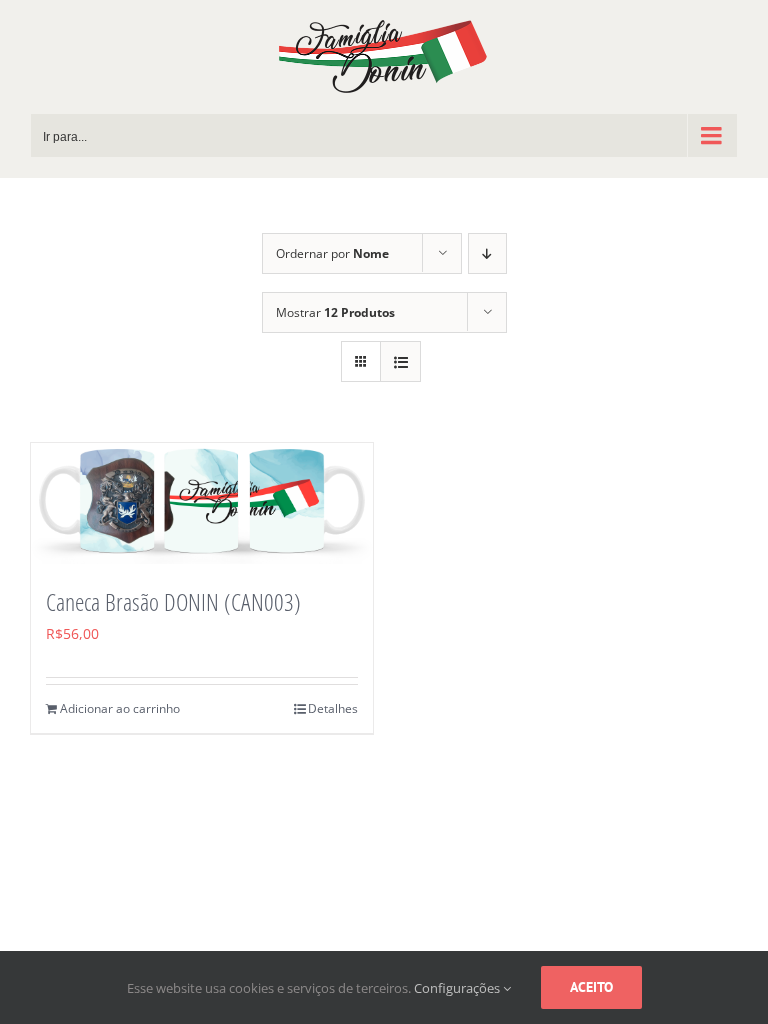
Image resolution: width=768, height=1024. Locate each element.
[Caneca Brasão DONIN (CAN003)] (202, 504)
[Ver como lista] (400, 361)
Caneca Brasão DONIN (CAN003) (173, 601)
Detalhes (333, 708)
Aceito (591, 987)
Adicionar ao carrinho (120, 708)
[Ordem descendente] (487, 253)
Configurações (458, 988)
